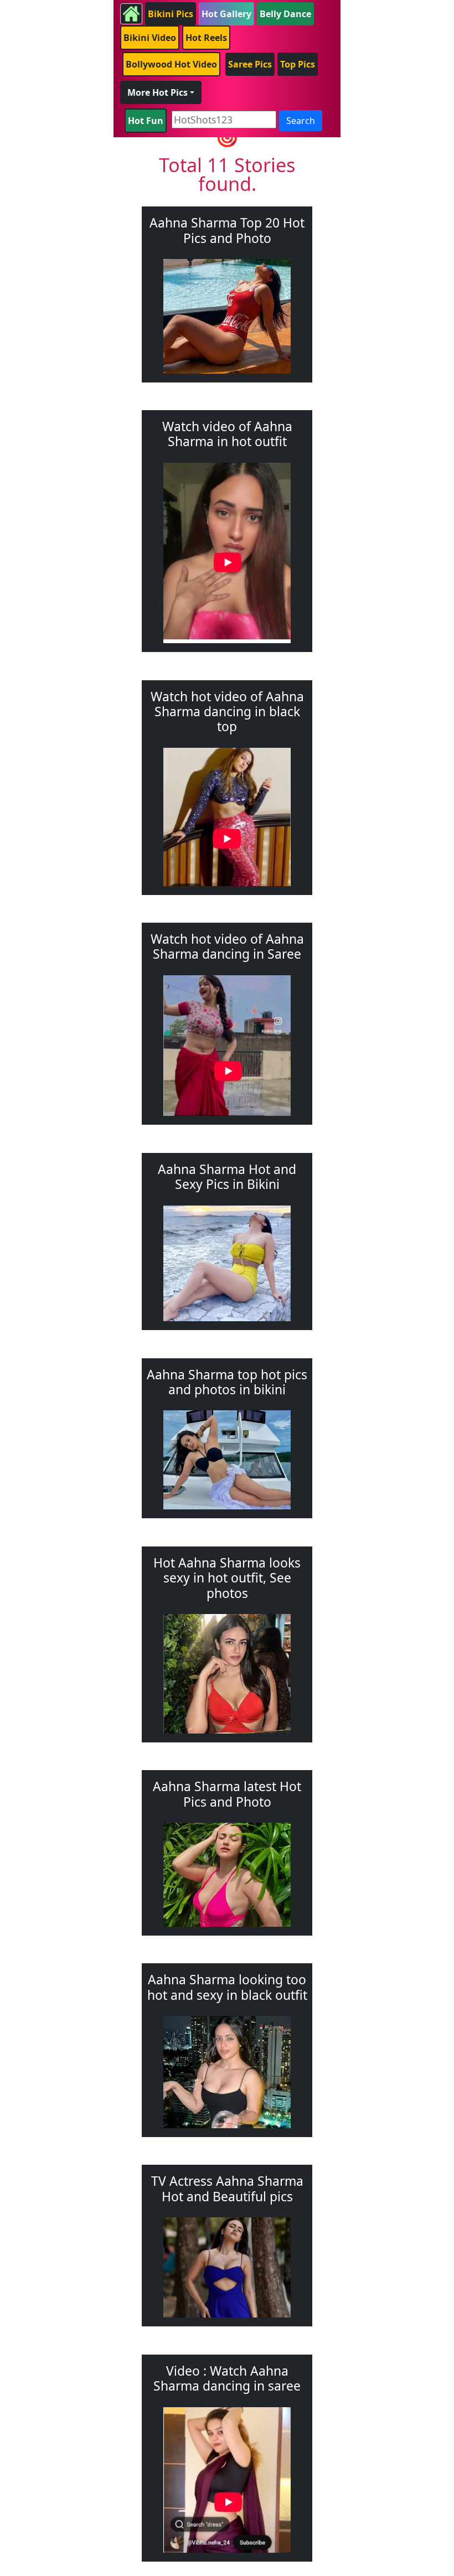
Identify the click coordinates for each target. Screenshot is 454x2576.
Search (301, 121)
